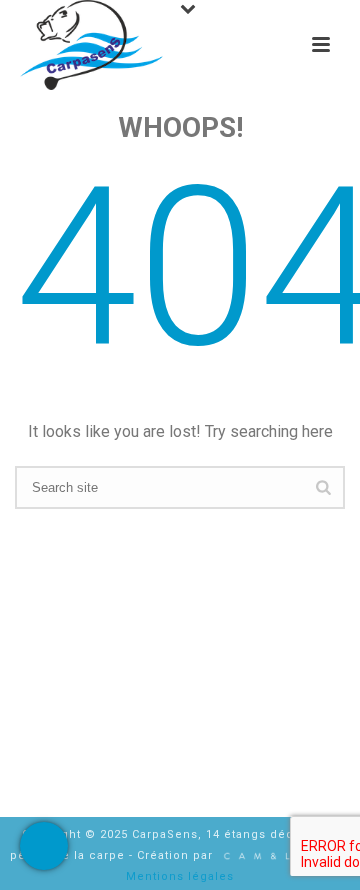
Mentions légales (180, 876)
